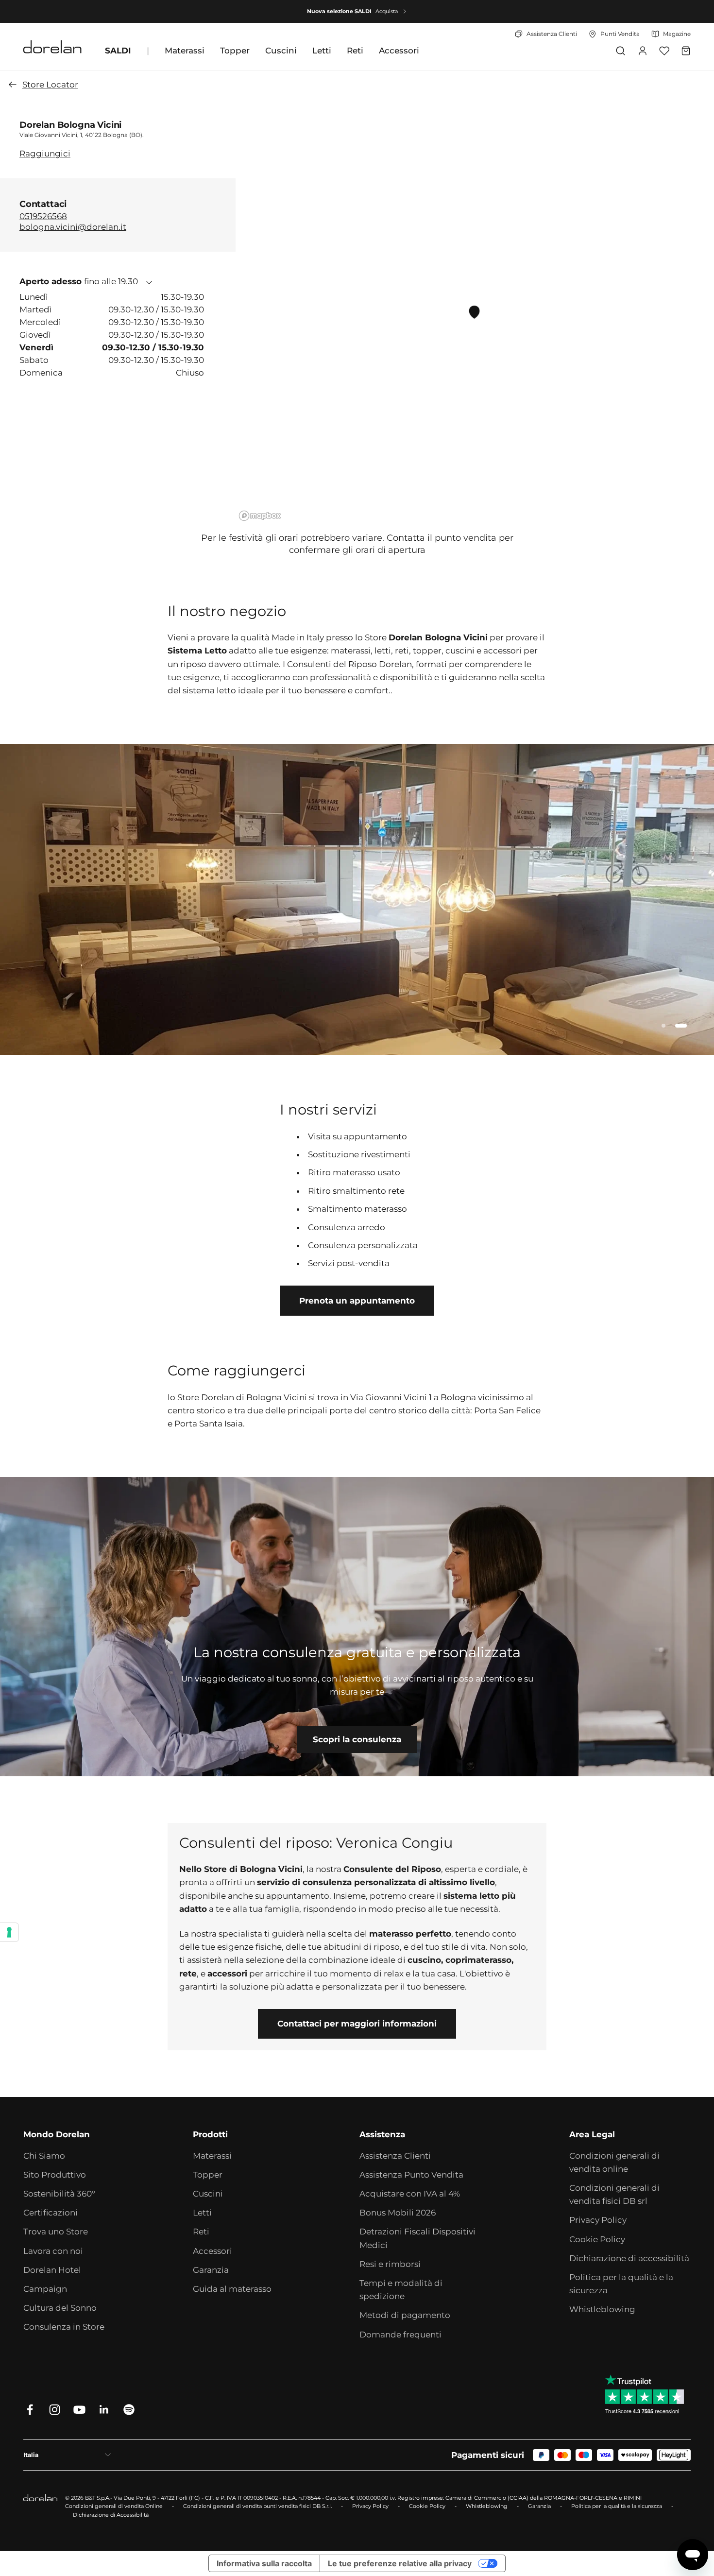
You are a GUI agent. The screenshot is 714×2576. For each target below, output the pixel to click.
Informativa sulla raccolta (264, 2563)
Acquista (387, 11)
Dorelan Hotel (52, 2270)
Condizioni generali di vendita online (614, 2162)
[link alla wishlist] (664, 51)
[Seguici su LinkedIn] (104, 2410)
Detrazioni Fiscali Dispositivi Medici (417, 2238)
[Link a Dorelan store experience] (357, 1627)
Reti (355, 51)
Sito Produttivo (55, 2175)
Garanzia (211, 2270)
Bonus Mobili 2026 (398, 2213)
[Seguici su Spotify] (129, 2410)
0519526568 (43, 216)
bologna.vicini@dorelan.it (73, 227)
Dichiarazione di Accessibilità (111, 2515)
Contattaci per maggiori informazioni (357, 2024)
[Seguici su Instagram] (55, 2410)
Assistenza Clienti (395, 2156)
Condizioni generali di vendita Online (114, 2506)
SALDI (118, 51)
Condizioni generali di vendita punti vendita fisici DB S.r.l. (257, 2506)
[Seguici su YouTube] (79, 2410)
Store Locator (50, 85)
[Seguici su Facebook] (30, 2410)
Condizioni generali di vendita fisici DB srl (614, 2194)
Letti (322, 51)
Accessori (399, 51)
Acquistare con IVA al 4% (410, 2194)
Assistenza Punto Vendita (411, 2175)
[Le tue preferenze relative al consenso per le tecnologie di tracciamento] (9, 1932)
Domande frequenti (400, 2335)
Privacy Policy (598, 2220)
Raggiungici (45, 153)
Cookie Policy (597, 2239)
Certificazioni (51, 2213)
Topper (235, 51)
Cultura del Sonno (60, 2308)
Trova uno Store (56, 2232)
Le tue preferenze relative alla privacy (400, 2563)
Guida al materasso (232, 2289)
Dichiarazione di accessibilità (629, 2258)
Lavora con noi (53, 2251)
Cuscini (281, 51)
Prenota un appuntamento (357, 1301)
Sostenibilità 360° (59, 2194)
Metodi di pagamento (405, 2315)
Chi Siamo (44, 2156)
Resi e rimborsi (390, 2264)
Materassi (185, 51)
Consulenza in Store (64, 2327)
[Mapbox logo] (260, 516)
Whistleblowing (602, 2309)
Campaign (45, 2289)
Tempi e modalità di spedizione (401, 2290)
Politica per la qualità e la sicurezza (621, 2284)
